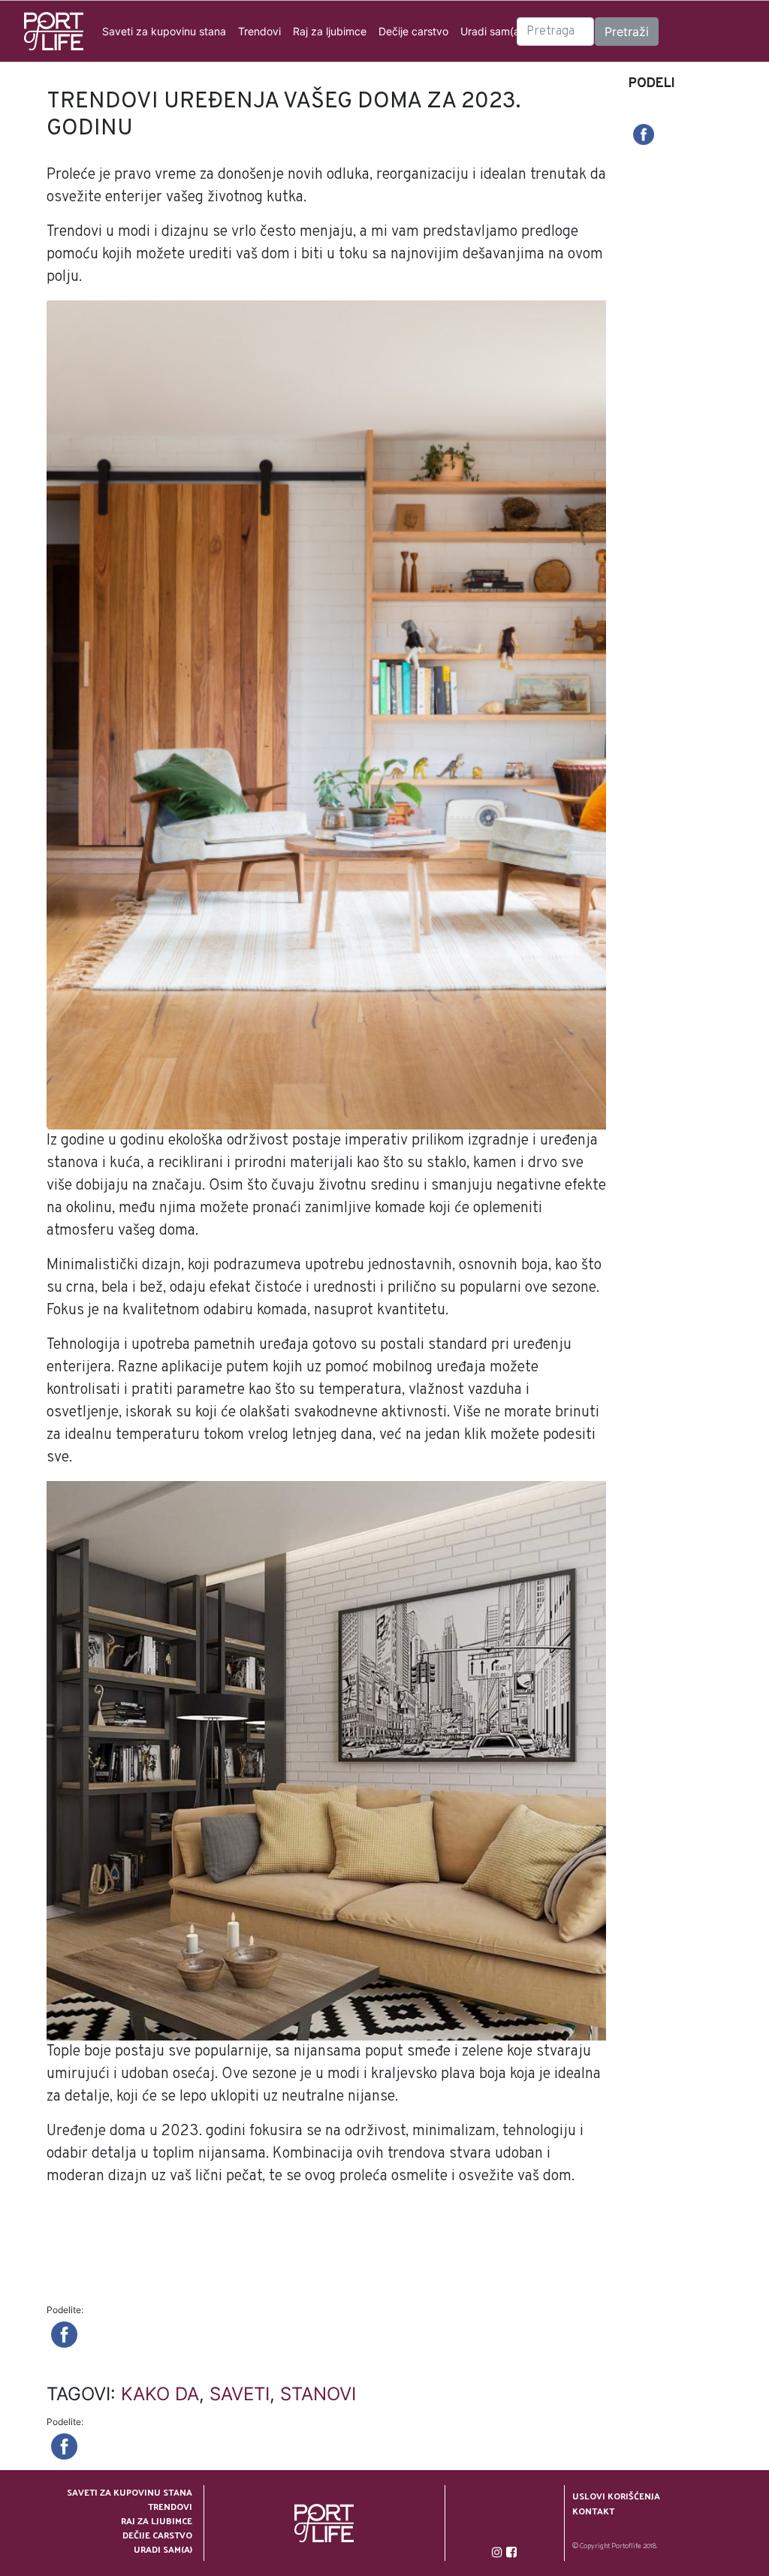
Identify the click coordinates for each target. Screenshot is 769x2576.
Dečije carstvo (413, 31)
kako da (160, 2394)
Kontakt (593, 2511)
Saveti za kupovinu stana (164, 31)
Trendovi (259, 31)
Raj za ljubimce (330, 31)
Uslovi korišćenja (616, 2496)
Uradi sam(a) (492, 31)
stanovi (318, 2394)
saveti (240, 2394)
